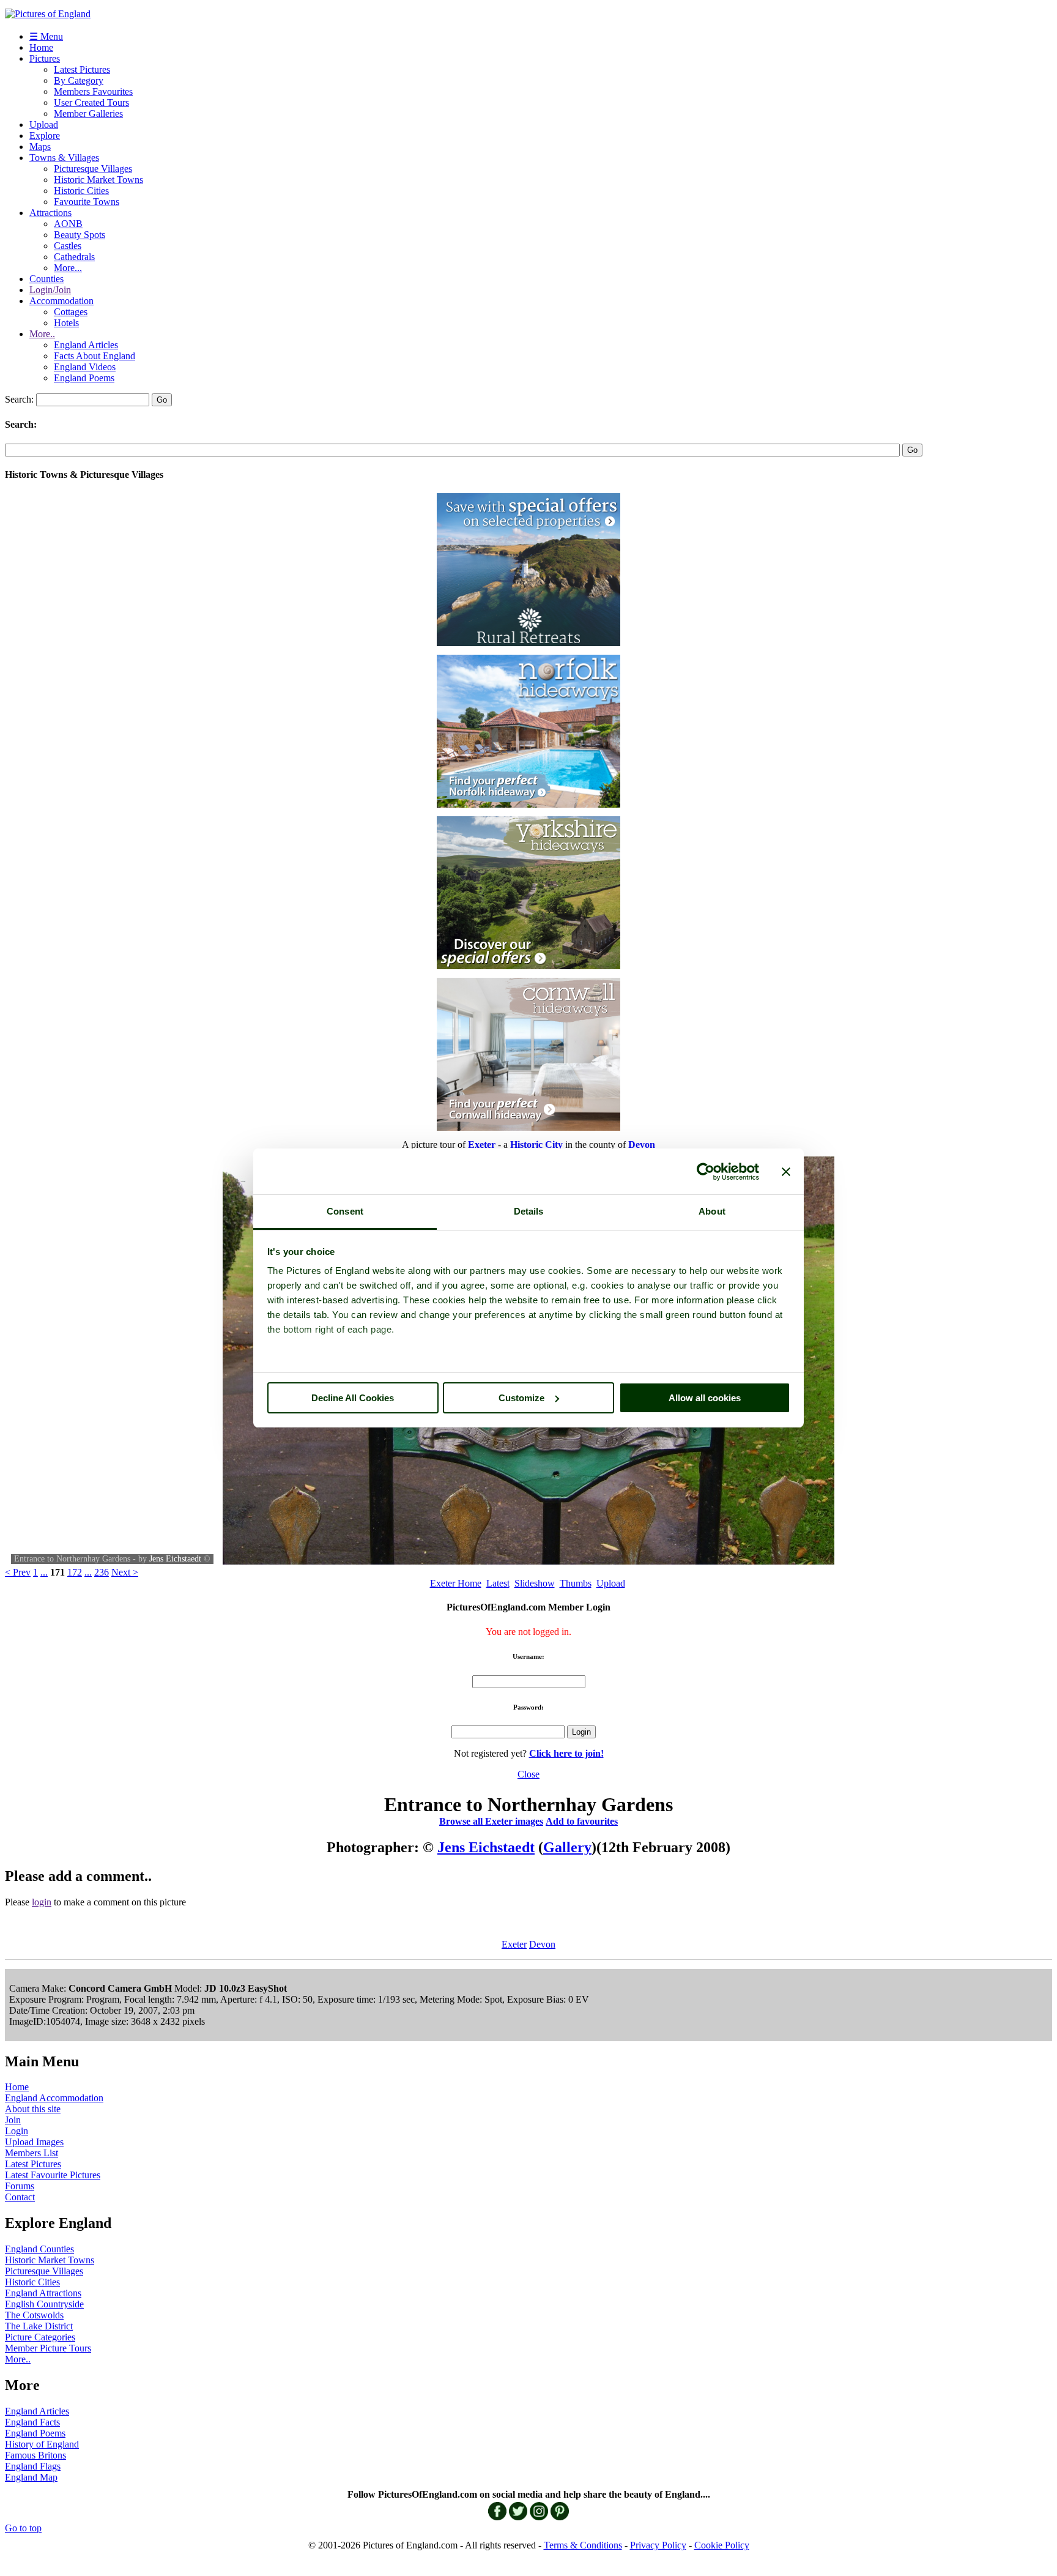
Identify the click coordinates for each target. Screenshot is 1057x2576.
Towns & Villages (64, 158)
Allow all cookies (705, 1398)
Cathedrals (74, 257)
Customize (521, 1398)
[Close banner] (786, 1172)
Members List (32, 2153)
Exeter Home (456, 1583)
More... (68, 268)
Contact (20, 2197)
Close (528, 1774)
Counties (46, 279)
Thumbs (576, 1583)
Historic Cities (81, 191)
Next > (125, 1572)
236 (102, 1572)
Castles (68, 246)
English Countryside (44, 2304)
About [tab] (712, 1211)
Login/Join (50, 290)
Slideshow (535, 1583)
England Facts (32, 2422)
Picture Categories (40, 2337)
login (42, 1902)
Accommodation (61, 301)
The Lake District (39, 2326)
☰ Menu (46, 36)
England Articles (86, 345)
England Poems (84, 378)
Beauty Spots (80, 235)
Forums (20, 2186)
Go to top (23, 2528)
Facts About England (95, 356)
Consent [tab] (345, 1211)
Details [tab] (529, 1211)
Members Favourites (93, 91)
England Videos (85, 367)
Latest (498, 1583)
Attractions (50, 213)
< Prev (18, 1572)
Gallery (567, 1847)
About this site (33, 2109)
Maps (40, 147)
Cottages (71, 312)
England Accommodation (54, 2098)
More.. (42, 334)
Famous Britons (35, 2455)
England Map (31, 2477)
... (44, 1572)
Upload (44, 125)
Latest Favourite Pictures (53, 2175)
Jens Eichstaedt (175, 1559)
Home (41, 47)
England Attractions (43, 2293)
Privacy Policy (658, 2545)
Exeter (514, 1944)
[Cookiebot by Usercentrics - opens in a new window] (706, 1172)
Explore (45, 136)
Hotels (66, 323)
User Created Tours (91, 102)
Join (13, 2120)
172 (75, 1572)
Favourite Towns (87, 202)
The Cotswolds (34, 2315)
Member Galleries (88, 114)
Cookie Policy (722, 2545)
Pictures (45, 58)
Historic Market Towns (98, 180)
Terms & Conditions (583, 2545)
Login (17, 2131)
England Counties (39, 2249)
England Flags (33, 2466)
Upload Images (34, 2142)
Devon (542, 1944)
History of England (42, 2444)
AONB (68, 224)
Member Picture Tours (48, 2348)
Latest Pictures (82, 69)
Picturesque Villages (93, 169)
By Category (79, 80)
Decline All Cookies (353, 1398)
